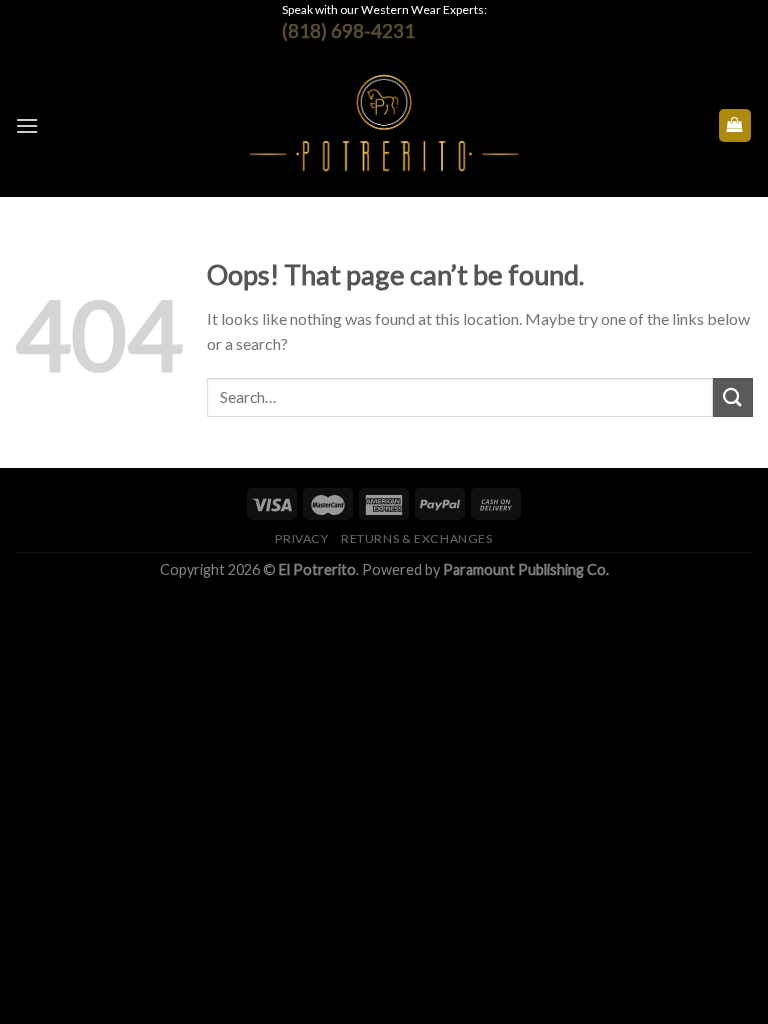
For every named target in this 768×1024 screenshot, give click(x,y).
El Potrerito (317, 569)
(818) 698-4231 (348, 30)
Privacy (301, 538)
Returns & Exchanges (417, 538)
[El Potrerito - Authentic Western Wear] (384, 125)
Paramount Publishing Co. (526, 569)
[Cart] (735, 125)
